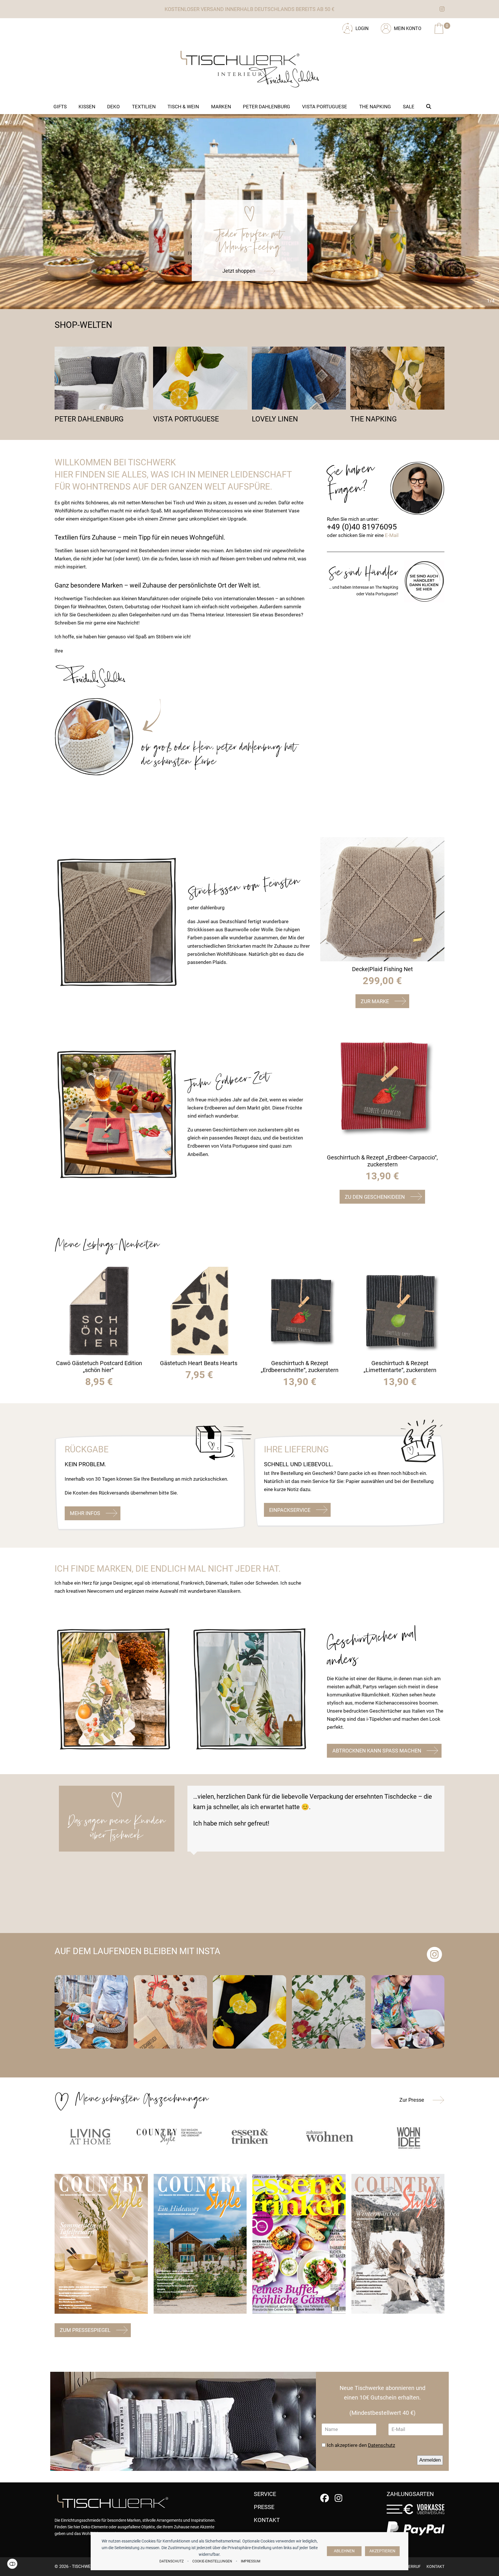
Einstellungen (12, 2564)
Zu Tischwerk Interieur (94, 26)
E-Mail (392, 535)
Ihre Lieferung (296, 1449)
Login (362, 28)
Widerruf (411, 2566)
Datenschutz (172, 2561)
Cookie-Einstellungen (212, 2561)
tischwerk (84, 2566)
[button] (429, 107)
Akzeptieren (382, 2551)
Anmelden (430, 2460)
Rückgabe (87, 1449)
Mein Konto (408, 28)
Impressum (251, 2561)
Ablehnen (344, 2551)
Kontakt (435, 2566)
